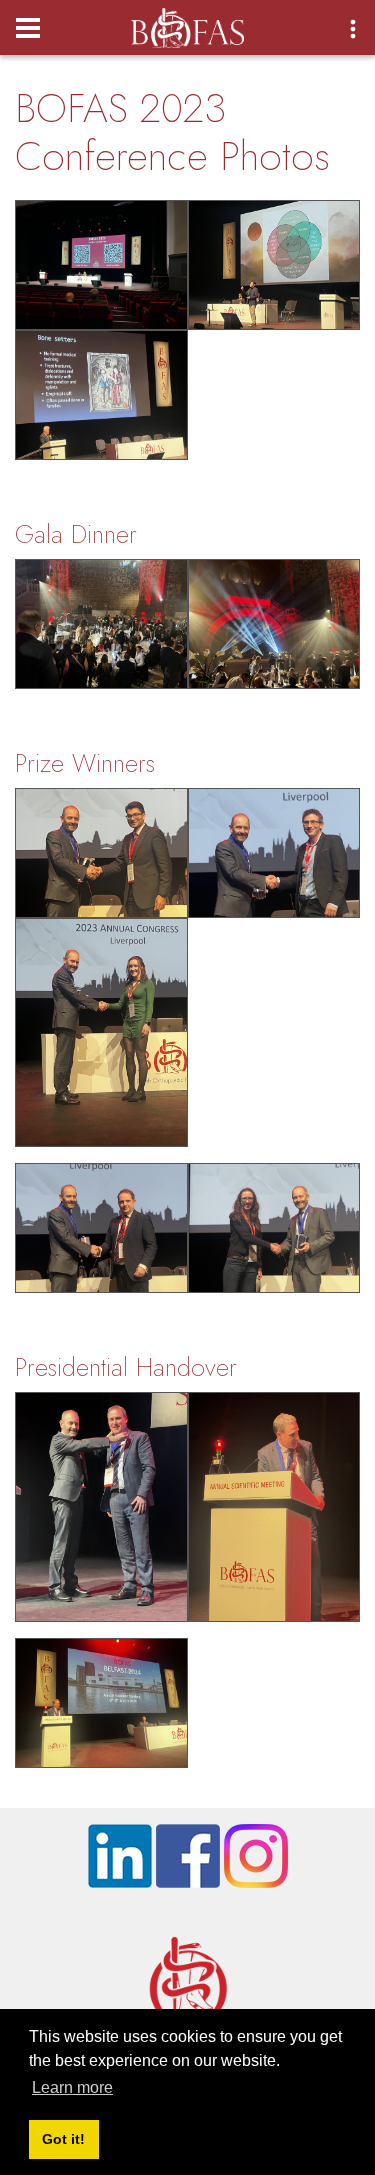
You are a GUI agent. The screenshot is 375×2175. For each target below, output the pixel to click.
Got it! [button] (63, 2139)
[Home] (187, 22)
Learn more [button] (72, 2087)
